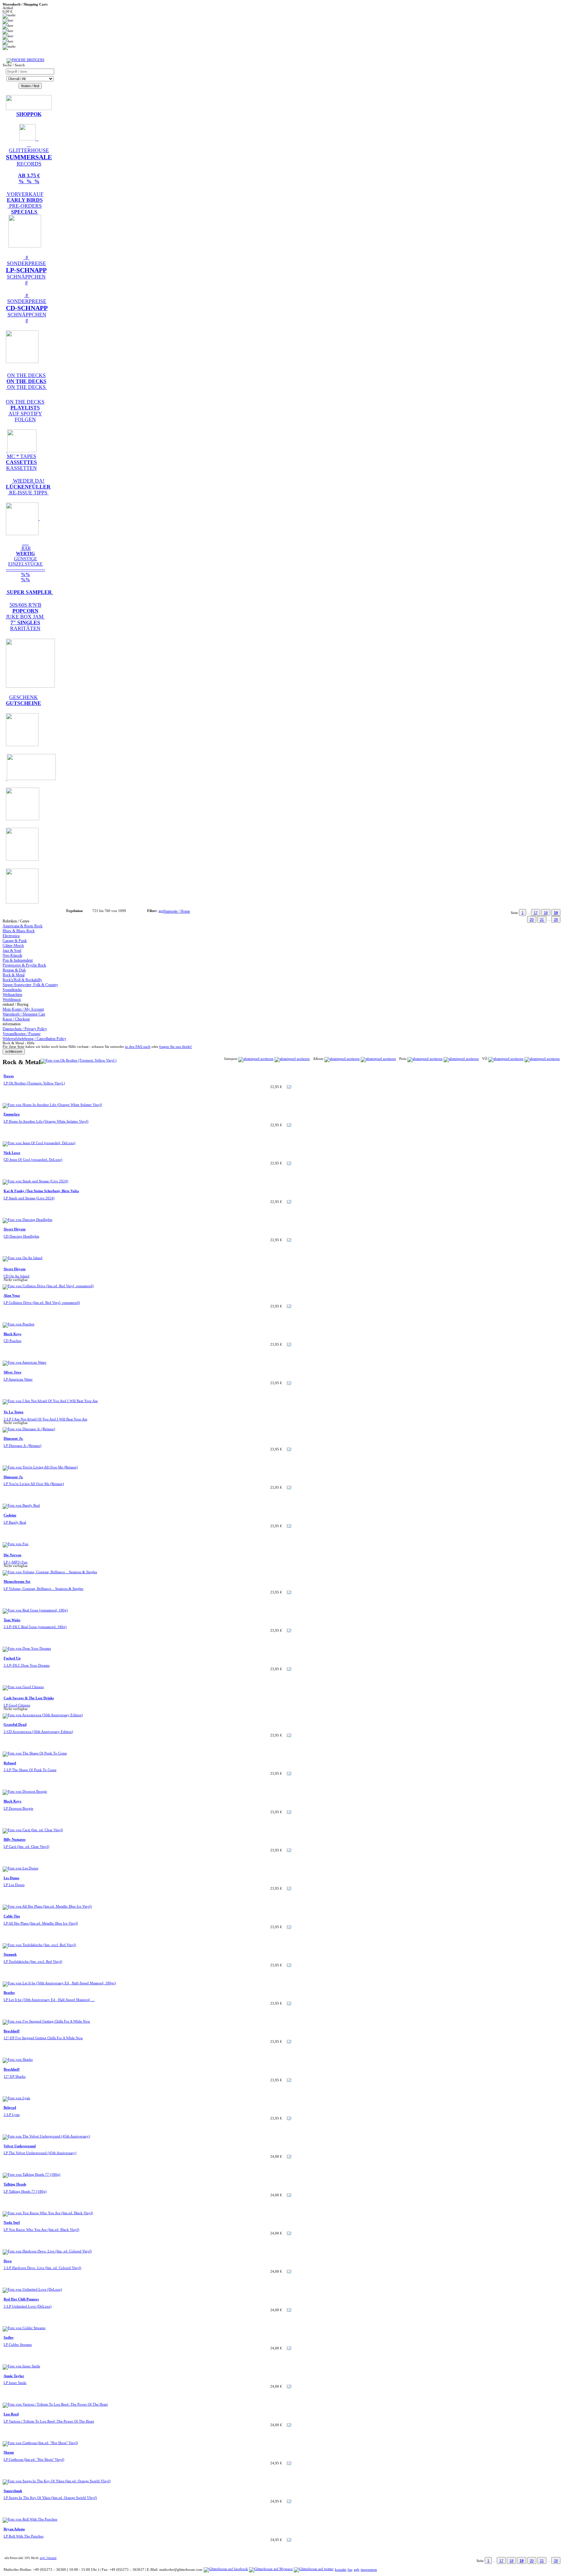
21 (542, 920)
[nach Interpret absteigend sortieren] (292, 1059)
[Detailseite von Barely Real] (21, 1505)
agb (357, 2570)
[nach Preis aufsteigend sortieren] (425, 1059)
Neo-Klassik (12, 955)
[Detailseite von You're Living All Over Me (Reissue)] (40, 1467)
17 (536, 913)
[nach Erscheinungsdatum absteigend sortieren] (542, 1059)
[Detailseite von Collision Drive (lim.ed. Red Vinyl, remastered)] (48, 1286)
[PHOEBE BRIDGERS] (25, 60)
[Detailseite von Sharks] (18, 2060)
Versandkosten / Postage (22, 1034)
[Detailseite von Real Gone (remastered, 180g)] (35, 1610)
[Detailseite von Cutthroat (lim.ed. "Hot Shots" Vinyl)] (40, 2443)
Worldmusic (12, 1000)
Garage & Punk (15, 941)
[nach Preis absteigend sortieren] (461, 1059)
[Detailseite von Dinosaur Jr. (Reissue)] (29, 1429)
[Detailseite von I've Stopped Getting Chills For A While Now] (46, 2021)
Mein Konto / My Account (23, 1009)
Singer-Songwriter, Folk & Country (30, 985)
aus (161, 911)
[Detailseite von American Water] (24, 1362)
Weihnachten (12, 995)
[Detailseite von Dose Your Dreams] (27, 1648)
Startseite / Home (177, 911)
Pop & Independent (18, 960)
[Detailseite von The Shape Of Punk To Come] (35, 1753)
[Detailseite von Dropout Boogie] (25, 1792)
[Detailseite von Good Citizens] (23, 1687)
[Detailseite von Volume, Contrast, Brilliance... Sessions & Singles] (50, 1572)
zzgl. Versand (48, 2558)
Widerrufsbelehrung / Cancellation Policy (34, 1039)
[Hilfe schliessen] (14, 1052)
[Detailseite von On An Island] (23, 1258)
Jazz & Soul (12, 951)
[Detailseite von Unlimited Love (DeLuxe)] (32, 2289)
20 (532, 920)
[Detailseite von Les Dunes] (20, 1868)
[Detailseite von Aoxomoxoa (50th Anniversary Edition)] (43, 1715)
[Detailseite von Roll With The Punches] (30, 2519)
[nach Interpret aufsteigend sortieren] (256, 1059)
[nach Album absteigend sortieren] (378, 1059)
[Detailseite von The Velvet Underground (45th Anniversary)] (46, 2136)
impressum (369, 2570)
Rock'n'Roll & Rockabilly (22, 980)
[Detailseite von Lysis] (16, 2098)
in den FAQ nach (138, 1047)
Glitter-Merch (13, 946)
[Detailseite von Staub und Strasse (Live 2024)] (35, 1181)
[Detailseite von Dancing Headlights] (27, 1220)
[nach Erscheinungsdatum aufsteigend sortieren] (506, 1059)
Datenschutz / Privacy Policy (25, 1029)
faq (350, 2570)
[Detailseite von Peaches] (18, 1324)
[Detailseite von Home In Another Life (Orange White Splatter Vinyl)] (52, 1105)
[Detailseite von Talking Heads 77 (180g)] (31, 2175)
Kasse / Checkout (16, 1019)
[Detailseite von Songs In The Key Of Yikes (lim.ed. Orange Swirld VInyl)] (57, 2481)
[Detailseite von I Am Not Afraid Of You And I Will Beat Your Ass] (50, 1401)
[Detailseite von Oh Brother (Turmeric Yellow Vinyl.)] (78, 1060)
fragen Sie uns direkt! (176, 1047)
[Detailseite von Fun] (16, 1544)
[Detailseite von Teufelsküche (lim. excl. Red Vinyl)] (39, 1945)
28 (556, 920)
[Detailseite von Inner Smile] (21, 2366)
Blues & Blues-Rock (19, 931)
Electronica (11, 936)
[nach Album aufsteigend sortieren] (342, 1059)
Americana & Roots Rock (23, 926)
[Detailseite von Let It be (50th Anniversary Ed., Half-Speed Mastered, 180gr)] (59, 1983)
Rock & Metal (14, 975)
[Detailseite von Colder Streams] (24, 2328)
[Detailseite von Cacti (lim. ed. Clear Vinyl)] (33, 1830)
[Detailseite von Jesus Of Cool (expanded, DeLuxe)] (39, 1143)
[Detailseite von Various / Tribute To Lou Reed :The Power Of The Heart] (55, 2404)
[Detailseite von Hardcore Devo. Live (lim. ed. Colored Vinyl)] (47, 2251)
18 (546, 913)
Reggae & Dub (14, 970)
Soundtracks (12, 990)
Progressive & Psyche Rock (24, 965)
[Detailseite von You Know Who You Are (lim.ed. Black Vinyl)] (48, 2213)
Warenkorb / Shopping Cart (24, 1014)
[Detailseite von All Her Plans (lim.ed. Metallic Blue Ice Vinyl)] (47, 1906)
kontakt (341, 2570)
